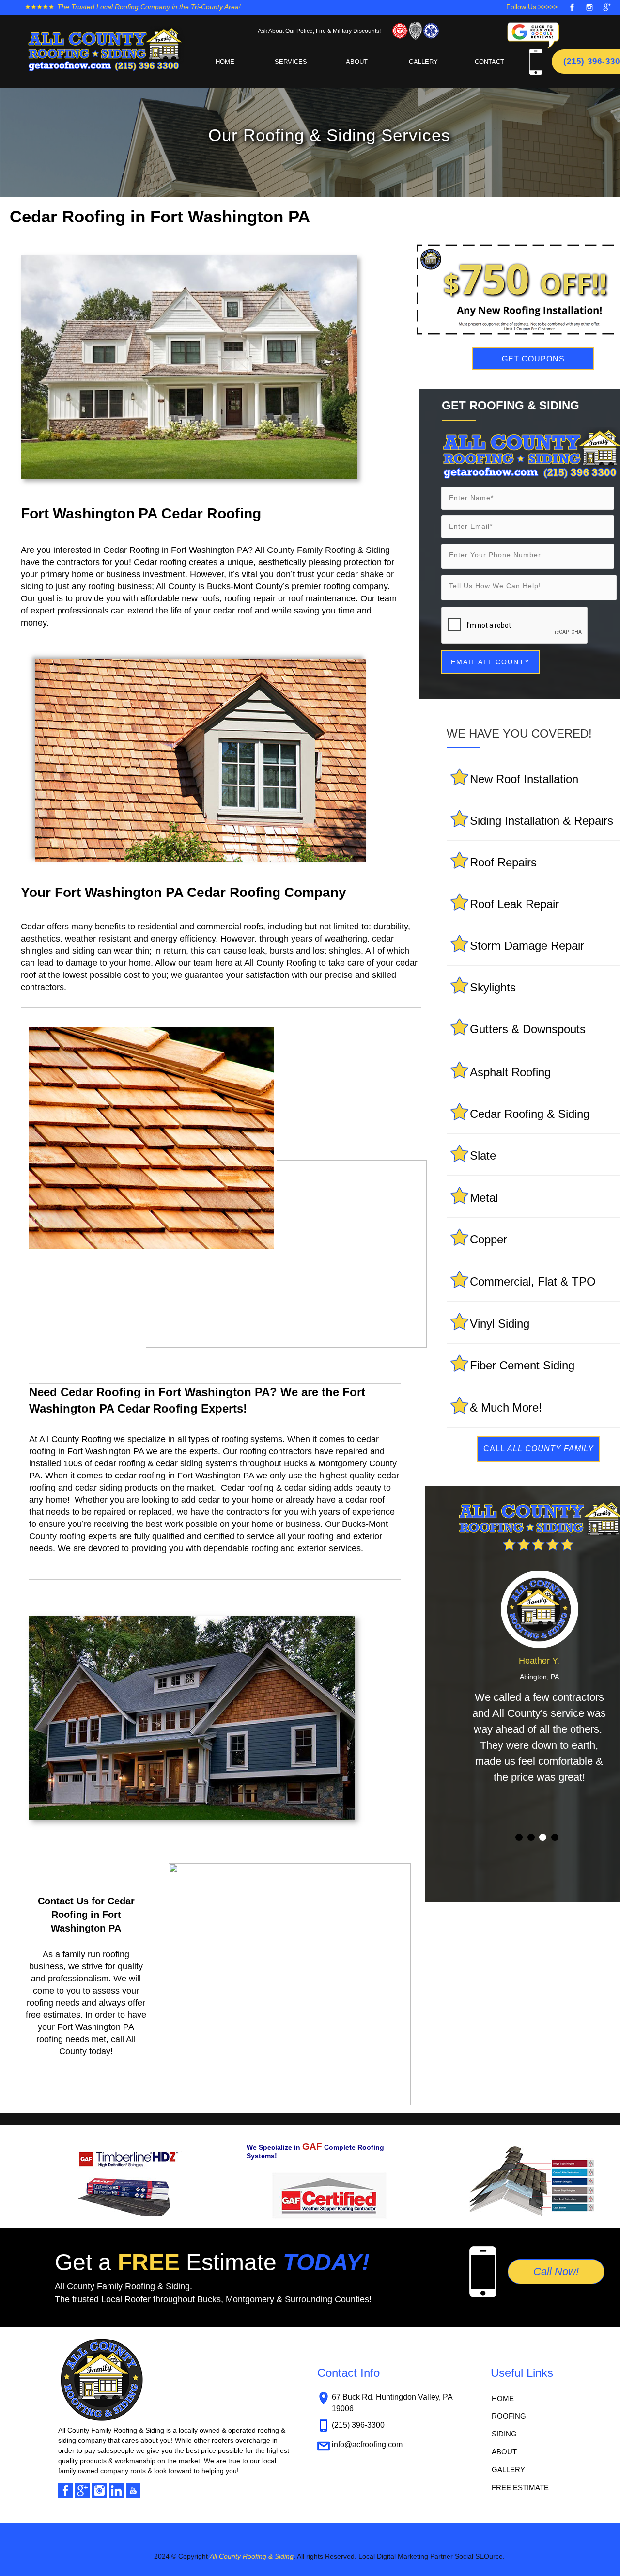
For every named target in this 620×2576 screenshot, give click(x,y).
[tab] (519, 1837)
